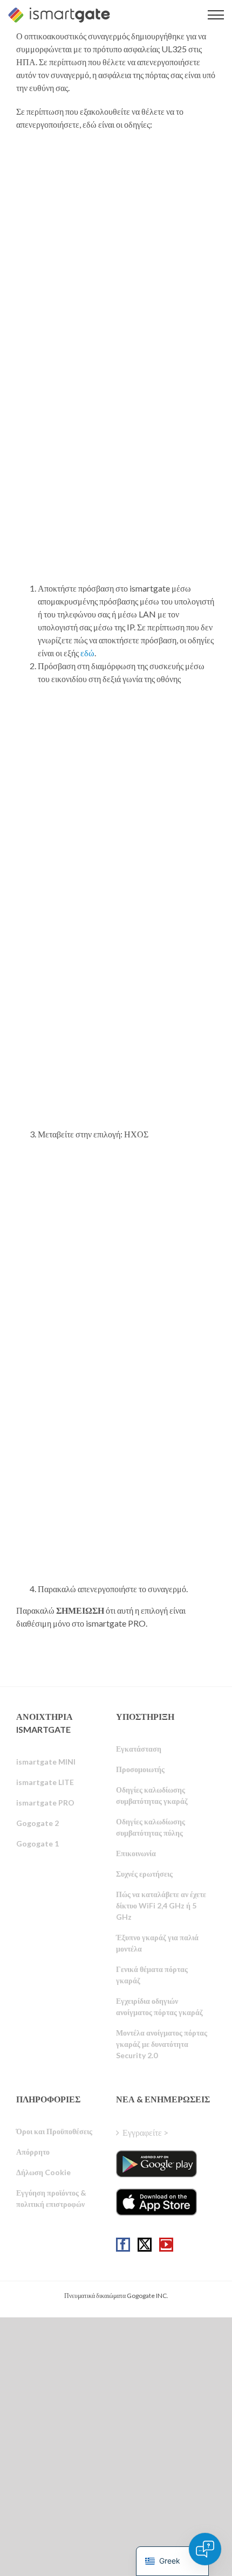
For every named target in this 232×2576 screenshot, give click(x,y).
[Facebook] (123, 2245)
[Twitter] (145, 2245)
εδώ (87, 653)
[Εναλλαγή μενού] (216, 15)
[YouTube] (166, 2245)
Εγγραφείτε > (145, 2132)
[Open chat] (205, 2549)
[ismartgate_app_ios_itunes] (156, 2202)
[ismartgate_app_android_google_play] (156, 2164)
